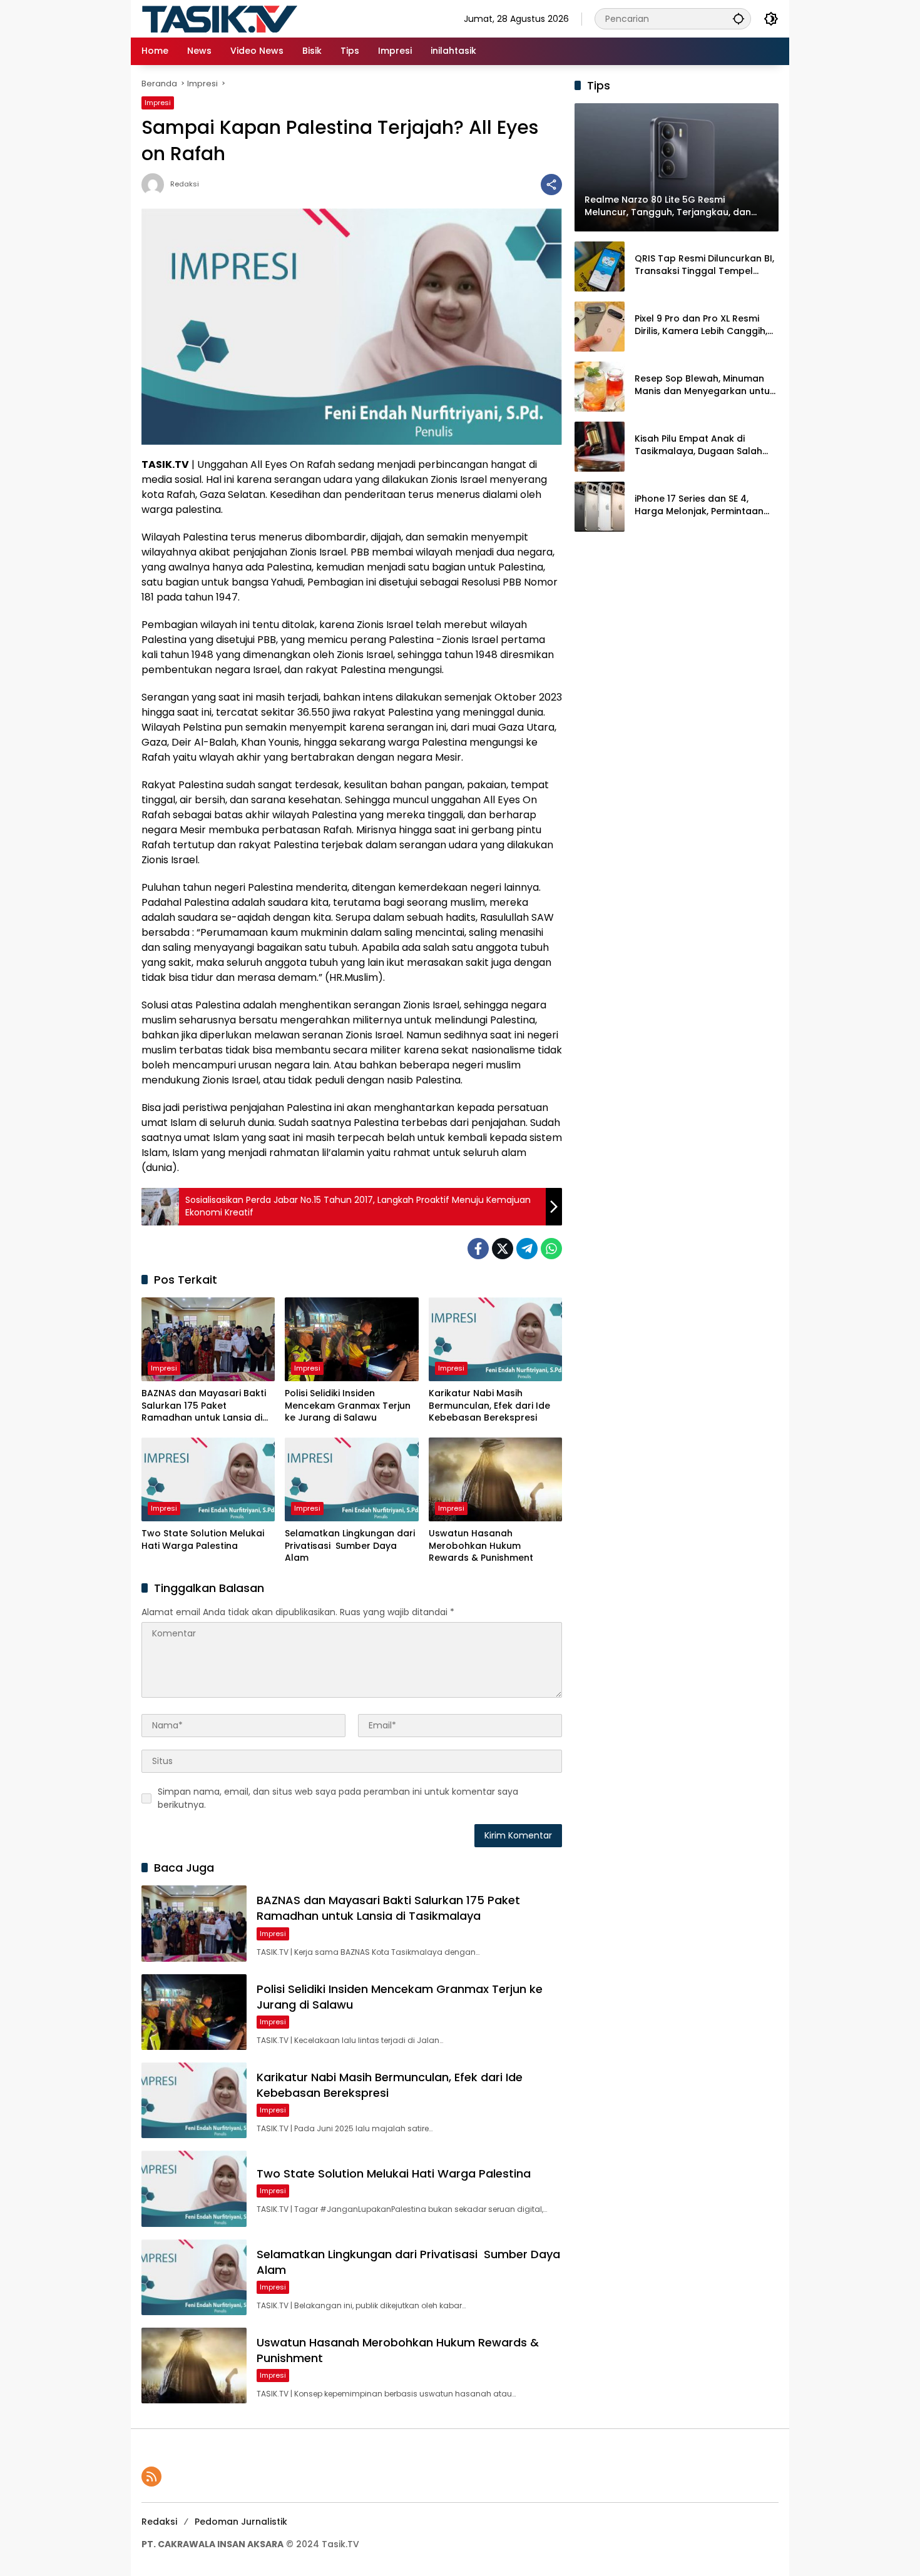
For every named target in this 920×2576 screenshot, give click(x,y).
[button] (739, 18)
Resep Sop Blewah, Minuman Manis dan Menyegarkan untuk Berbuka (705, 385)
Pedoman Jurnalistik (241, 2522)
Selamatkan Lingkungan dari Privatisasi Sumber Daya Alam (350, 1546)
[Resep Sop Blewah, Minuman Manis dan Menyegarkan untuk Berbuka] (600, 387)
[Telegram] (527, 1249)
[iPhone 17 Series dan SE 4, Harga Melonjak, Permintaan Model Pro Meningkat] (600, 507)
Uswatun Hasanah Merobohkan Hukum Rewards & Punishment (481, 1546)
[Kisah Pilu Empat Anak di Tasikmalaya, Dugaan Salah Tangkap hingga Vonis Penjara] (600, 447)
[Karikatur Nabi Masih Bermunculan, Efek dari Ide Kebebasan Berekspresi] (495, 1339)
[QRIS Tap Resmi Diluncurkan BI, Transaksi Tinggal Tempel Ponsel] (600, 266)
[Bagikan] (551, 185)
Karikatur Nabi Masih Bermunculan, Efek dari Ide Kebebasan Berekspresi (489, 1406)
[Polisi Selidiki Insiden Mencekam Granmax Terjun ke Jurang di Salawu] (351, 1339)
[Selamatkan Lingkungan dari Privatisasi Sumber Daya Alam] (351, 1479)
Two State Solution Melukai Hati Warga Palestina (203, 1540)
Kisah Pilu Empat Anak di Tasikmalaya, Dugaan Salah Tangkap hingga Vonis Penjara (705, 445)
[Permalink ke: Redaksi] (156, 185)
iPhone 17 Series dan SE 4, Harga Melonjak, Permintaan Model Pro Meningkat (699, 505)
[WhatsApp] (551, 1249)
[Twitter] (503, 1249)
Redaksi (185, 184)
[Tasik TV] (251, 18)
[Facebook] (478, 1249)
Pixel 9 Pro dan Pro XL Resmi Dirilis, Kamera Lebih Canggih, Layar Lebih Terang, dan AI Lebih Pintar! (701, 325)
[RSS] (151, 2477)
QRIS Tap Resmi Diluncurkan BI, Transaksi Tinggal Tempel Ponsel (704, 265)
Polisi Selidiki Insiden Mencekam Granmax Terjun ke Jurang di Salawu (348, 1406)
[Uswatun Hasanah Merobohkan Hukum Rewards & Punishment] (495, 1479)
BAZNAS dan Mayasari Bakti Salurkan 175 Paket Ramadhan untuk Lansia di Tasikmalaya (204, 1406)
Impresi (158, 103)
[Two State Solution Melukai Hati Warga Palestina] (208, 1479)
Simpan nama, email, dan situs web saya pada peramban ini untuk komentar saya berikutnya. (338, 1798)
